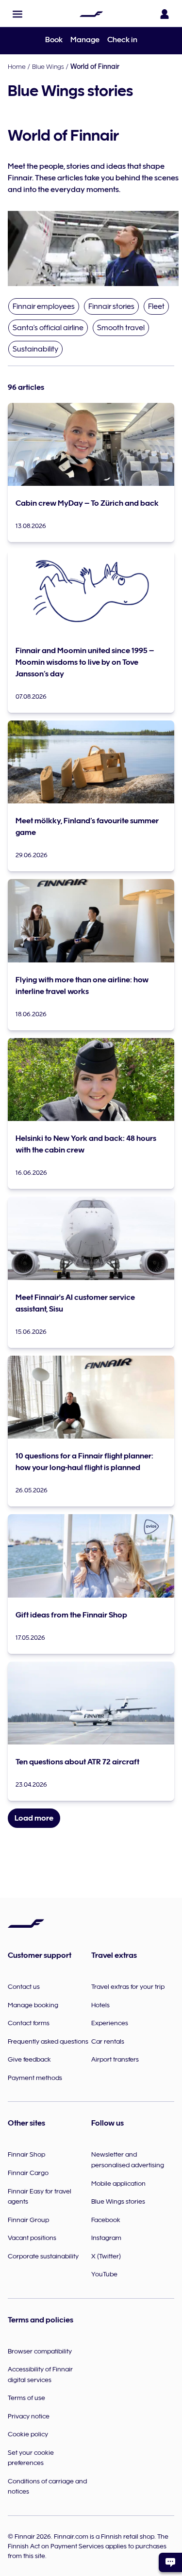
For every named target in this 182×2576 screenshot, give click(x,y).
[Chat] (170, 2562)
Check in (122, 40)
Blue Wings (48, 66)
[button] (17, 14)
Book (54, 40)
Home (17, 66)
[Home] (91, 14)
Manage (85, 40)
